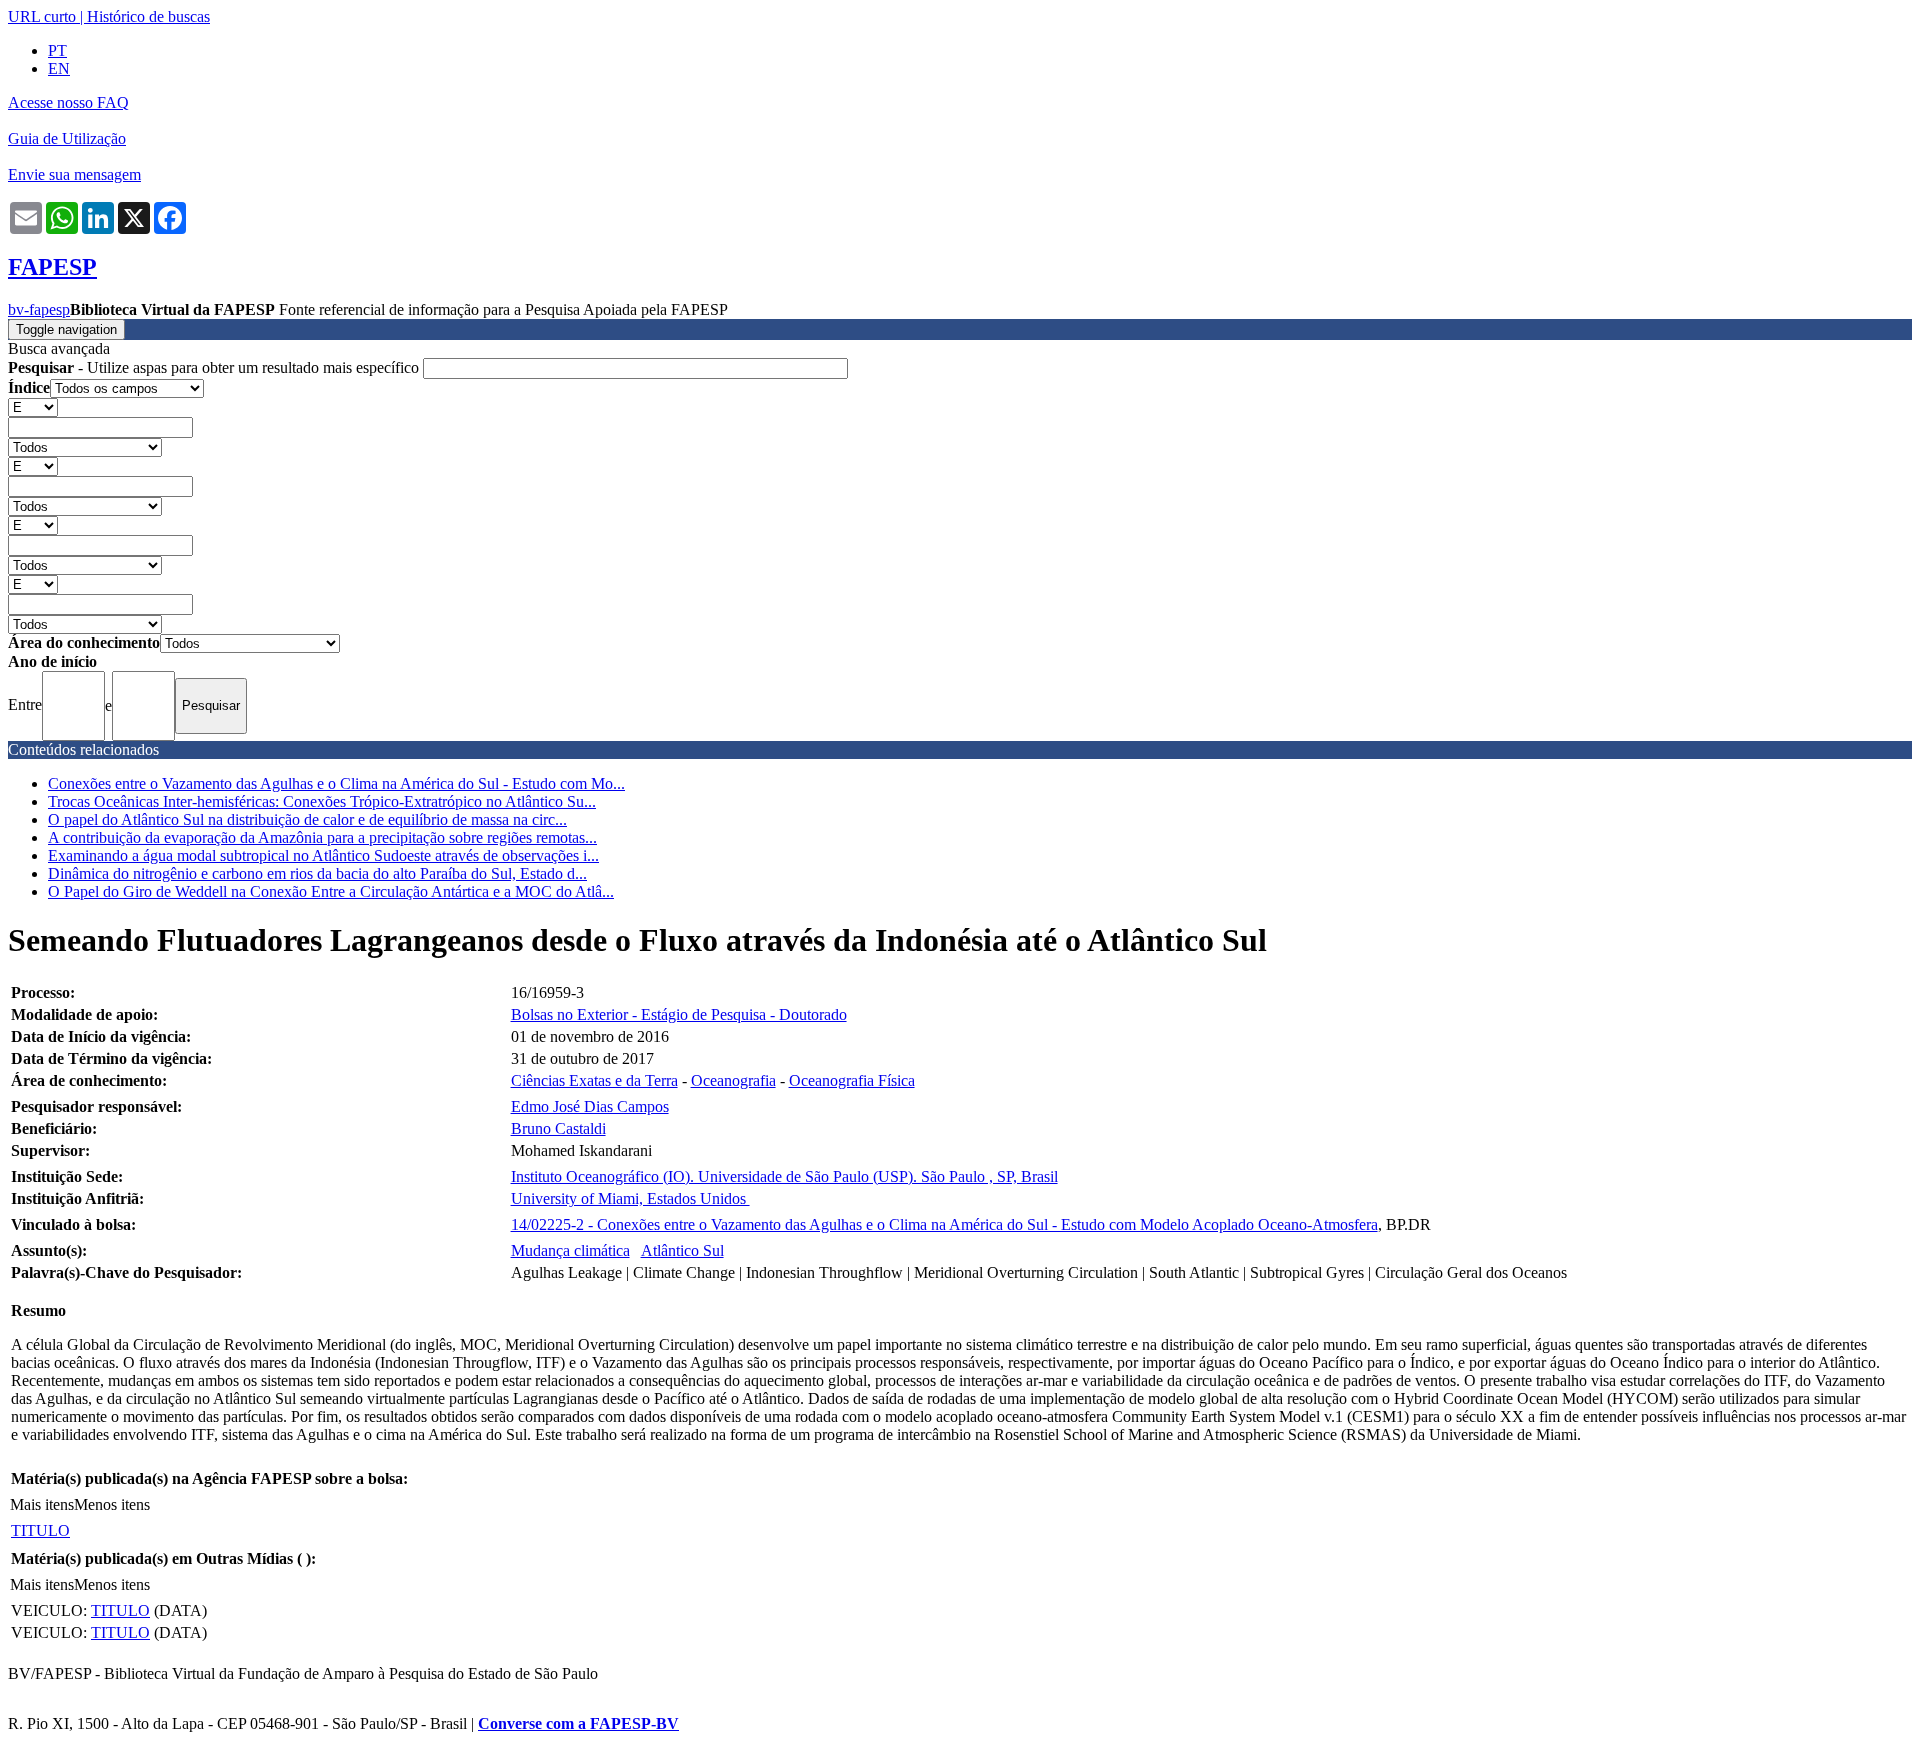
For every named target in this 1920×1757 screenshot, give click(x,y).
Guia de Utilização (67, 138)
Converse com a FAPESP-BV (578, 1723)
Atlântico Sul (682, 1250)
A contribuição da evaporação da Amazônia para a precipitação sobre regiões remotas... (322, 837)
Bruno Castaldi (558, 1128)
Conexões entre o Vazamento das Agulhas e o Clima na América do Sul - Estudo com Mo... (336, 783)
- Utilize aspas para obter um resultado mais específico (215, 367)
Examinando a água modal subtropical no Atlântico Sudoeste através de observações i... (323, 855)
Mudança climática (570, 1250)
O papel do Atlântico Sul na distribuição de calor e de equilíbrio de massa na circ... (307, 819)
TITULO (40, 1530)
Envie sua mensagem (74, 174)
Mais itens (42, 1504)
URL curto (42, 16)
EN (59, 68)
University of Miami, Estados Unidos (630, 1198)
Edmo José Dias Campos (590, 1106)
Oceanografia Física (852, 1080)
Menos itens (112, 1504)
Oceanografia (733, 1080)
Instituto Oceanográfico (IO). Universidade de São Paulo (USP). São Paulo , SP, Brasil (784, 1176)
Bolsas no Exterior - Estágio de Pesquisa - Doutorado (679, 1014)
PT (57, 50)
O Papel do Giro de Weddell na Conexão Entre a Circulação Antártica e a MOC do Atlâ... (331, 891)
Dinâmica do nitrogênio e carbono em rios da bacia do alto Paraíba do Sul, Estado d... (317, 873)
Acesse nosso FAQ (68, 102)
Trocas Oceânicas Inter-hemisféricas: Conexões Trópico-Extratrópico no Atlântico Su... (322, 801)
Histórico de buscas (148, 16)
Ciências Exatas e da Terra (594, 1080)
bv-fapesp (39, 309)
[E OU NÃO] (33, 406)
